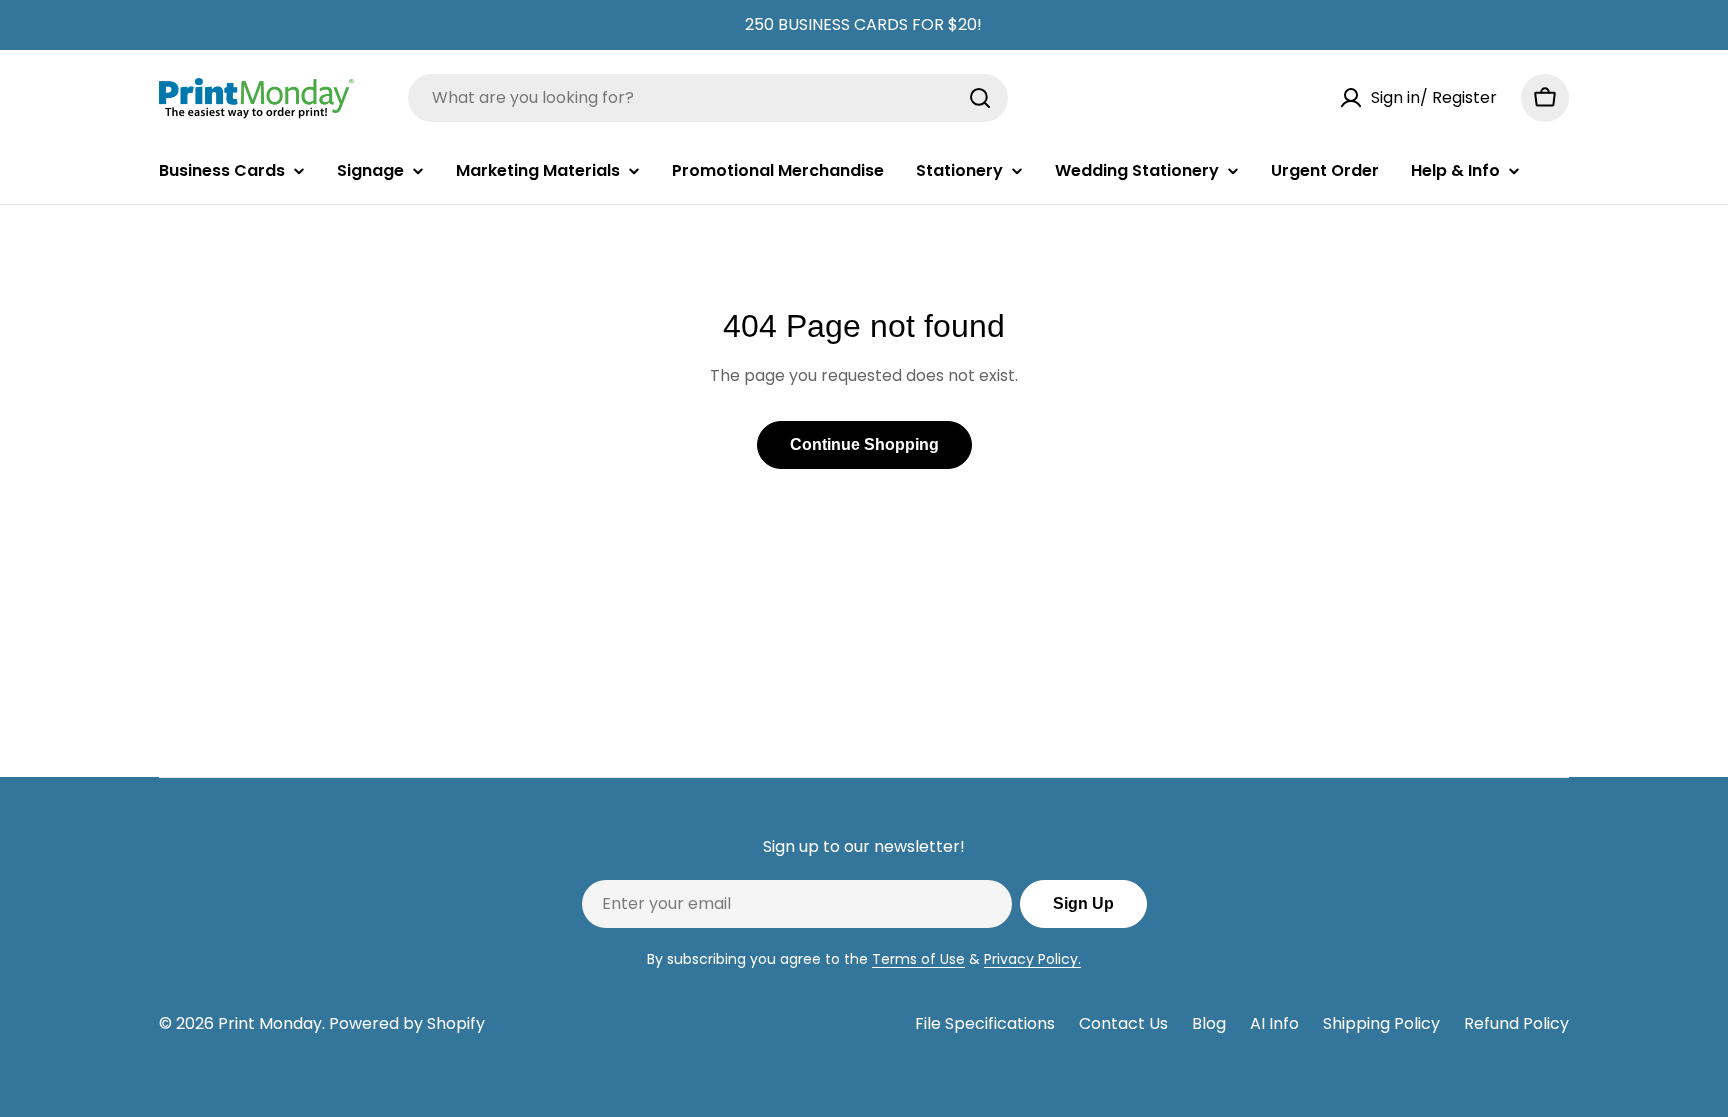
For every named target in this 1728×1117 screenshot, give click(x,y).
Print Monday (270, 1023)
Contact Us (1123, 1023)
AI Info (1274, 1023)
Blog (1209, 1023)
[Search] (980, 98)
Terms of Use (918, 959)
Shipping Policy (1381, 1023)
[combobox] (708, 98)
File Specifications (985, 1023)
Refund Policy (1516, 1023)
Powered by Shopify (407, 1023)
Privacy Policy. (1032, 959)
